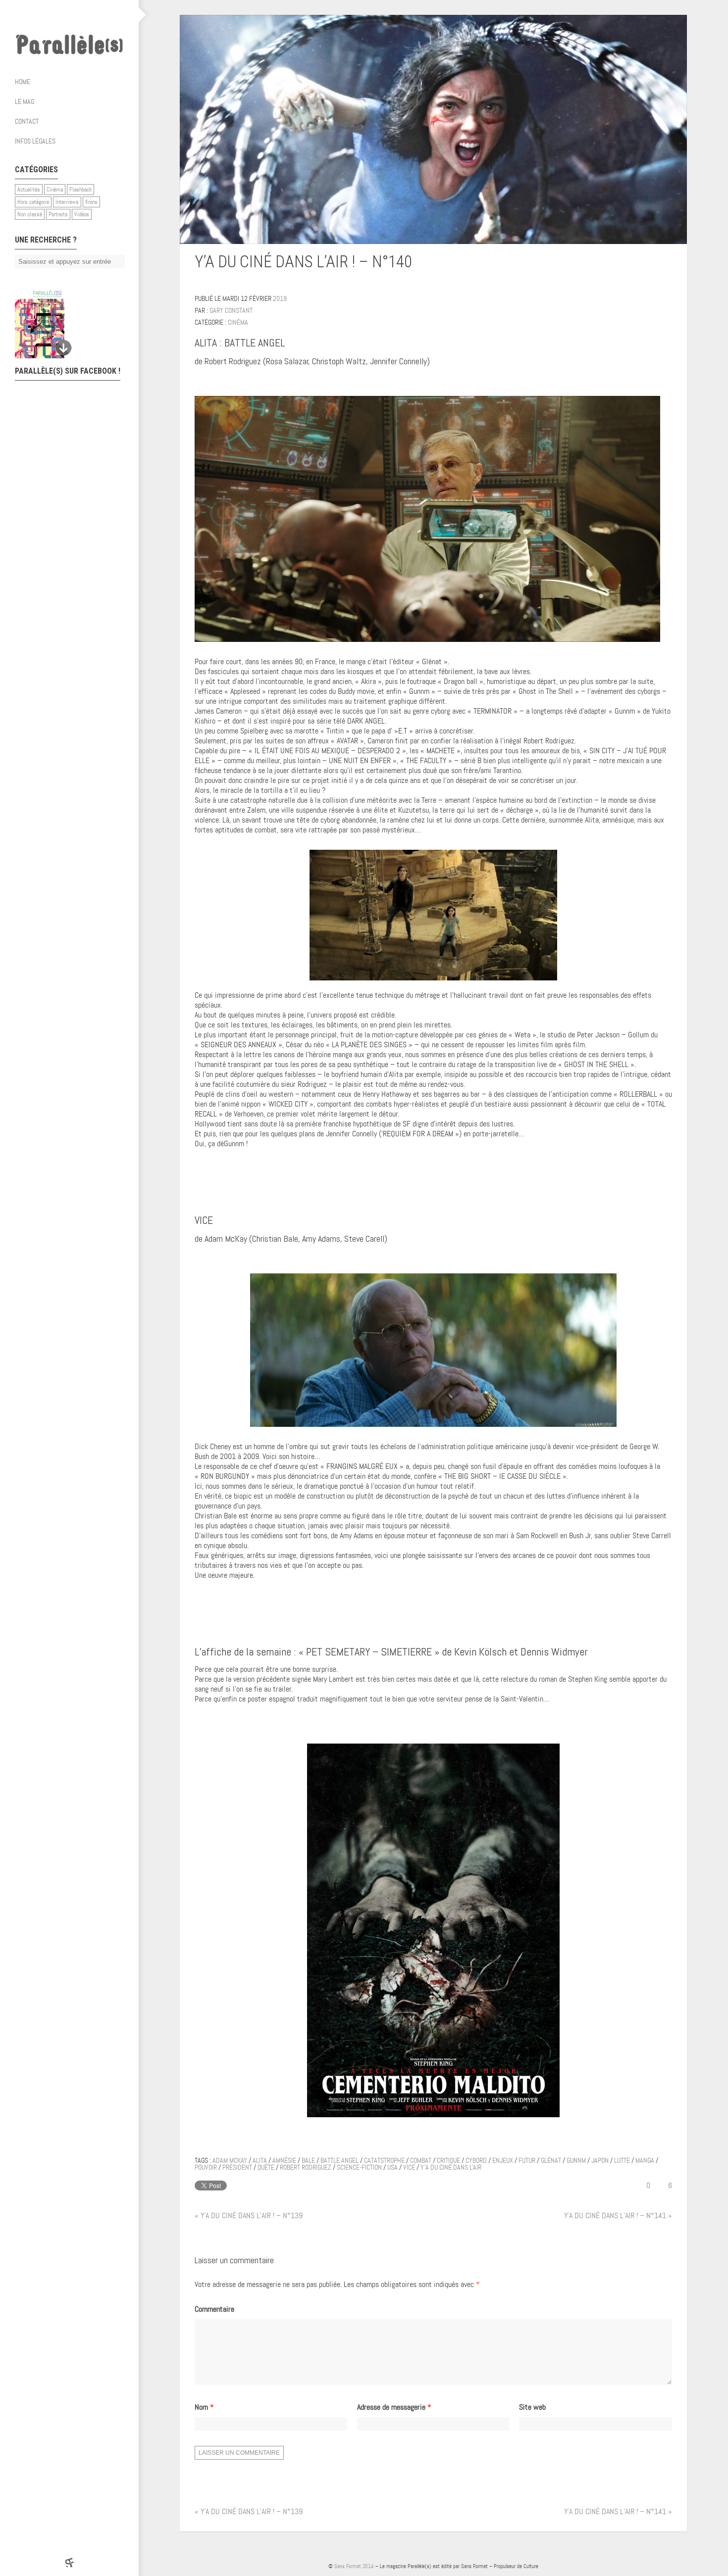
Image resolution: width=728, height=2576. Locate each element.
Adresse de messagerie (394, 2407)
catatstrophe (384, 2160)
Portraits (58, 214)
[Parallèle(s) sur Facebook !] (40, 15)
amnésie (284, 2160)
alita (260, 2160)
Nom (204, 2407)
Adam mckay (230, 2160)
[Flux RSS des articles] (99, 15)
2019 (280, 298)
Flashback (80, 190)
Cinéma (55, 190)
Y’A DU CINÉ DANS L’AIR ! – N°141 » (618, 2215)
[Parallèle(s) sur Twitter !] (59, 15)
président (237, 2167)
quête (266, 2167)
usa (392, 2167)
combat (421, 2160)
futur (527, 2160)
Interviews (67, 202)
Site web (532, 2407)
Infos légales (35, 141)
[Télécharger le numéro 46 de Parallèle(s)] (64, 324)
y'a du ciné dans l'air (451, 2167)
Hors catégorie (33, 202)
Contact (27, 121)
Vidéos (82, 214)
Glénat (551, 2160)
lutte (622, 2160)
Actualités (29, 190)
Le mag (25, 101)
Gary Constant (231, 310)
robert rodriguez (306, 2167)
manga (645, 2160)
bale (308, 2160)
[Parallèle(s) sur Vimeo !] (79, 15)
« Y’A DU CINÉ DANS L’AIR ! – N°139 (249, 2215)
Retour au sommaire (668, 264)
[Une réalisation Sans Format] (69, 2562)
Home (23, 82)
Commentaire (214, 2309)
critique (448, 2160)
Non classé (30, 214)
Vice (409, 2167)
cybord (476, 2160)
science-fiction (359, 2167)
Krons (91, 202)
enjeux (503, 2160)
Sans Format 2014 (354, 2566)
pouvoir (206, 2167)
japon (600, 2160)
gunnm (576, 2160)
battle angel (339, 2160)
